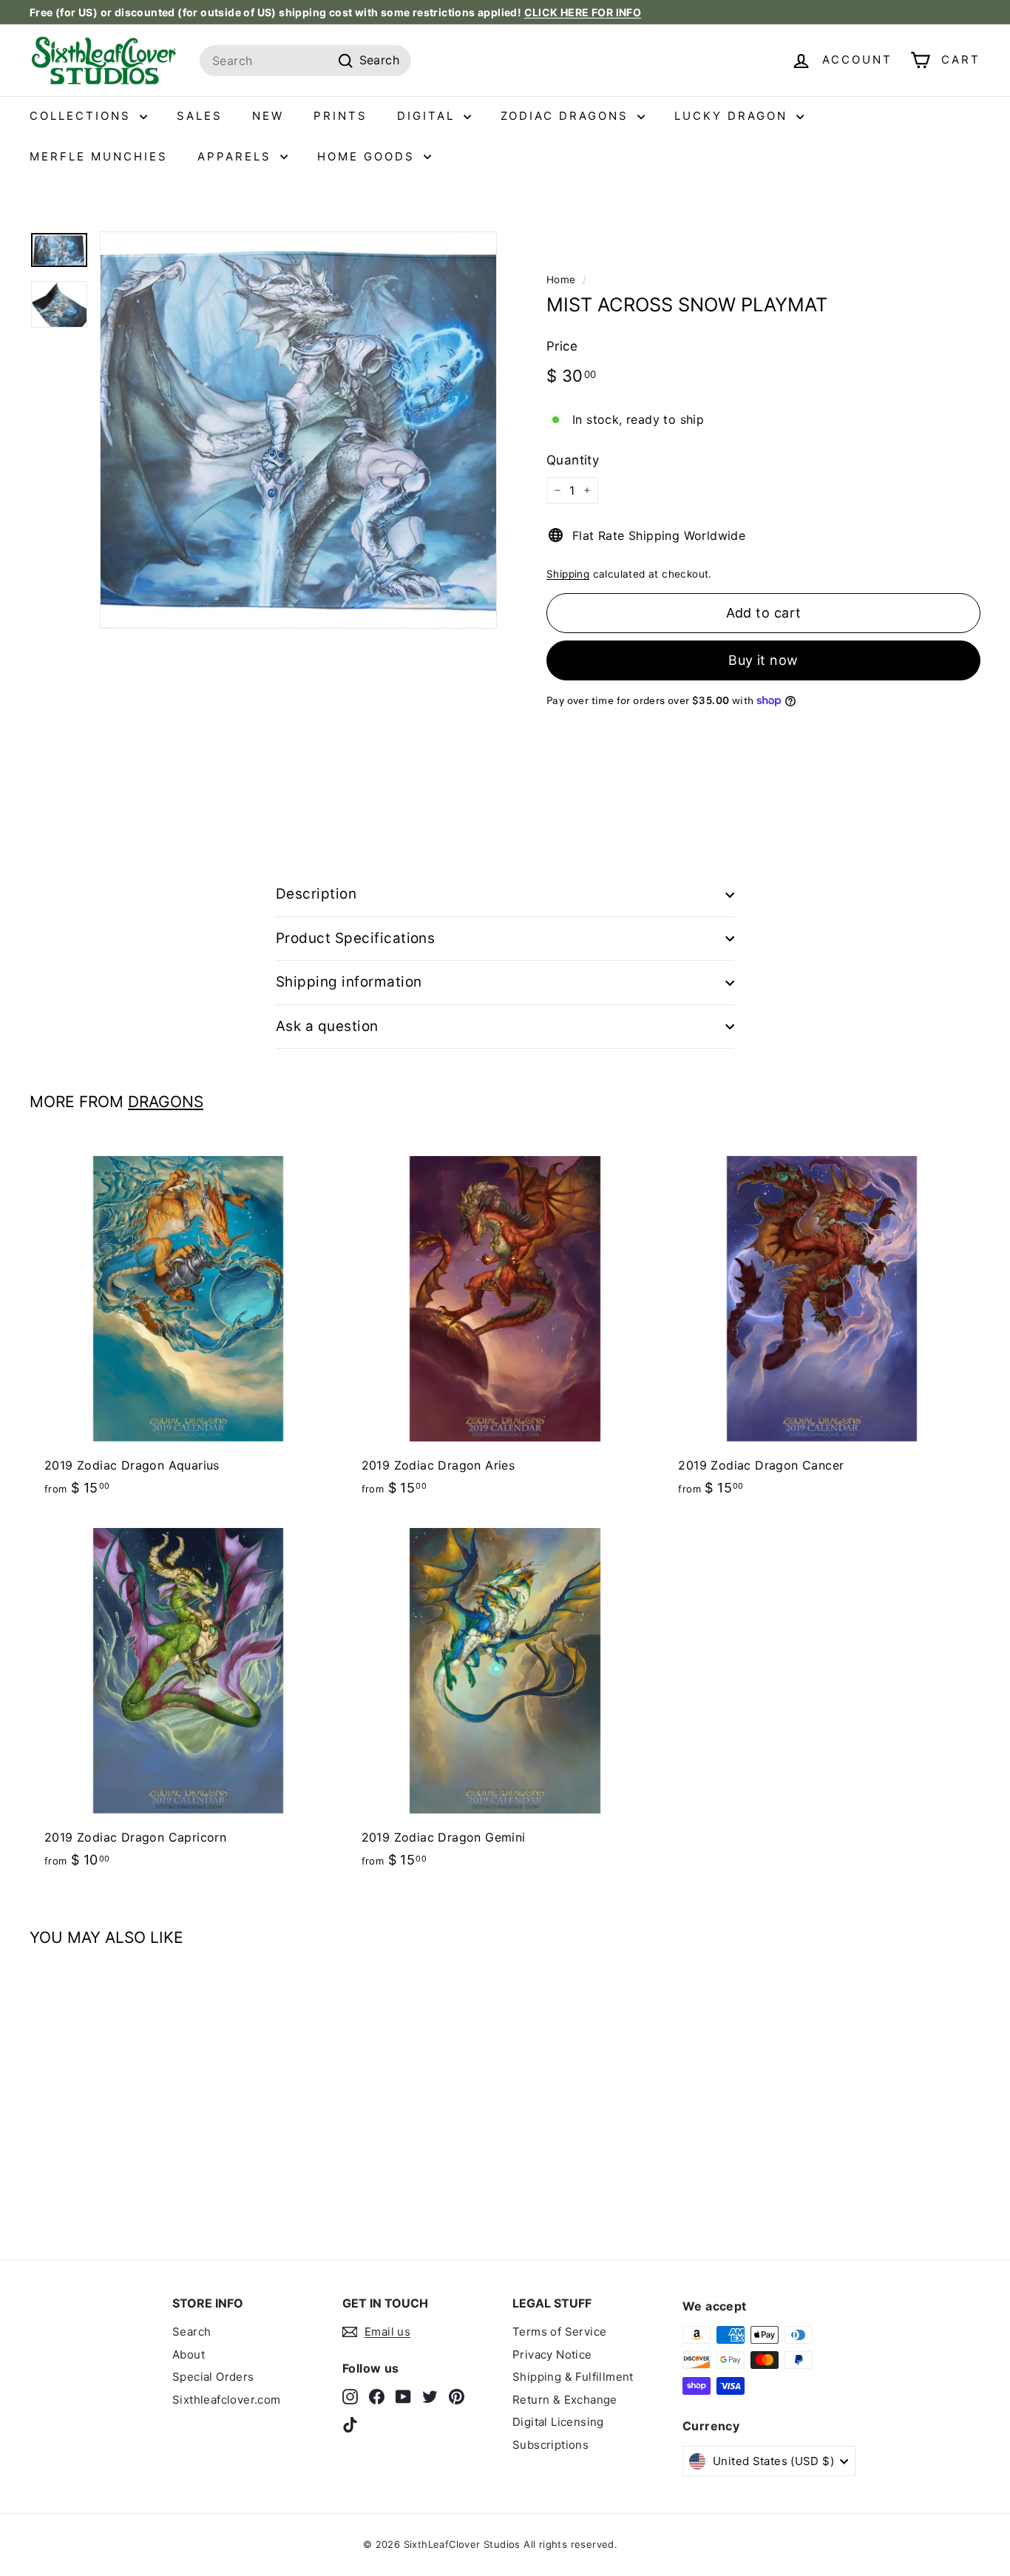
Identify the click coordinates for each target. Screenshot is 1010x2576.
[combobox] (305, 61)
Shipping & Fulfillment (573, 2377)
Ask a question (327, 1026)
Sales (200, 116)
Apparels (237, 156)
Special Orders (213, 2377)
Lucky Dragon (733, 116)
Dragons (166, 1102)
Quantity (573, 460)
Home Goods (369, 156)
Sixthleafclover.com (227, 2400)
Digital (428, 116)
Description (316, 894)
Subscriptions (550, 2445)
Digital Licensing (558, 2422)
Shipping (568, 574)
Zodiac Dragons (567, 116)
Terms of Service (559, 2332)
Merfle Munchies (99, 156)
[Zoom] (298, 430)
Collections (83, 116)
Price (562, 346)
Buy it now (763, 660)
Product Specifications (355, 938)
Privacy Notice (552, 2354)
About (189, 2354)
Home (561, 280)
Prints (340, 116)
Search (192, 2332)
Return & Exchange (565, 2400)
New (268, 116)
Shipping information (349, 982)
